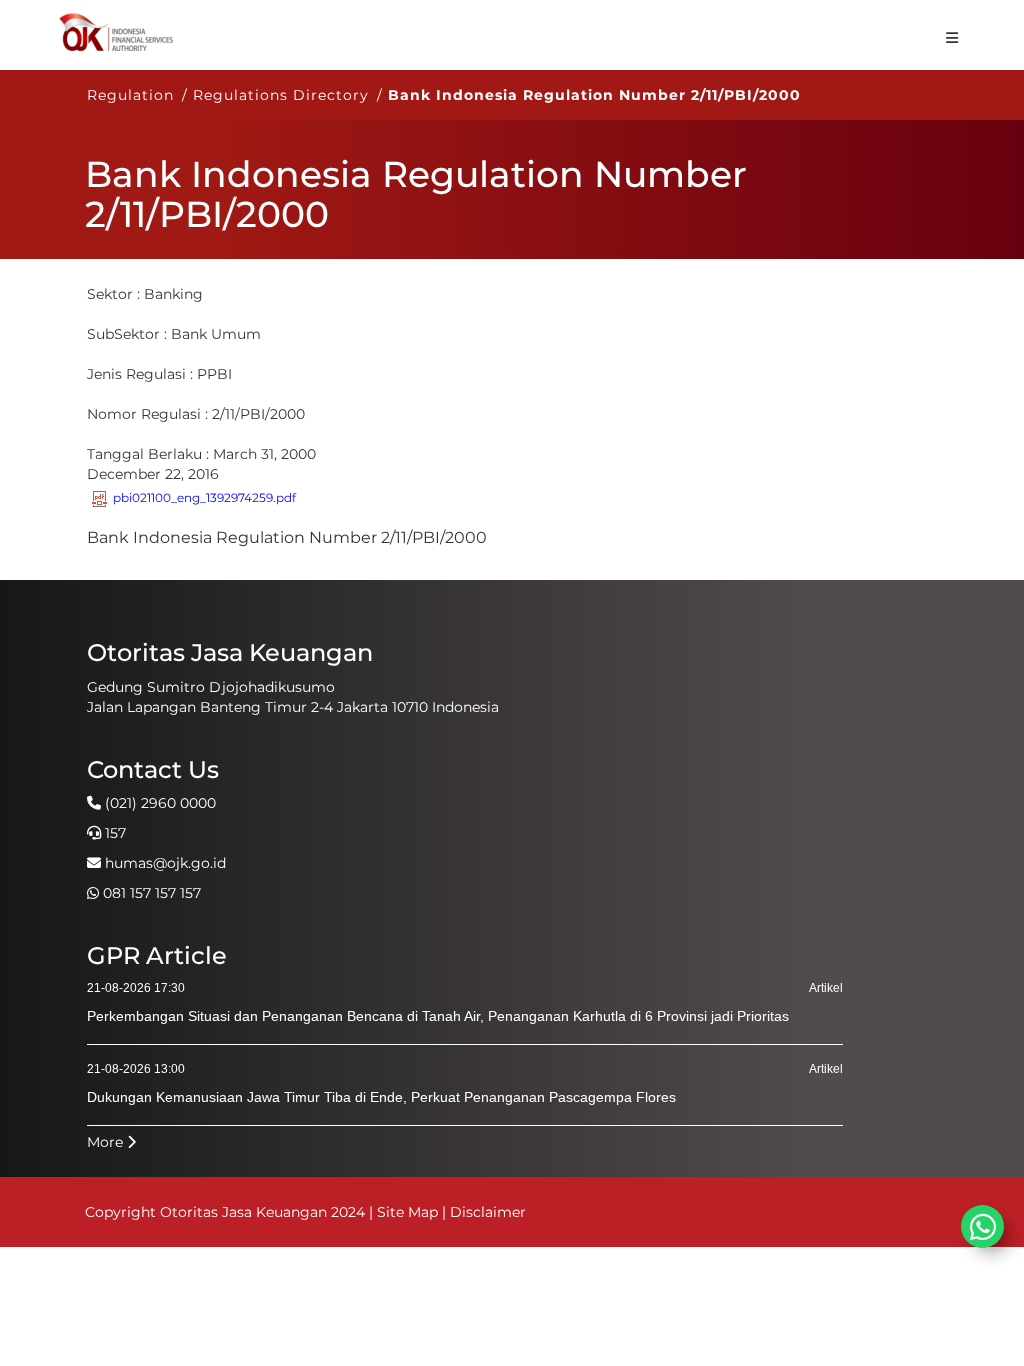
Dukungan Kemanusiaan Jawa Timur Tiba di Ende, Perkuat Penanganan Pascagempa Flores (381, 1097)
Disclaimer (488, 1212)
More (107, 1142)
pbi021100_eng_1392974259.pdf (204, 497)
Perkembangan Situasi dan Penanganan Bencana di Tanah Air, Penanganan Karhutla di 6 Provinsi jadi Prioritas (438, 1016)
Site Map (407, 1212)
